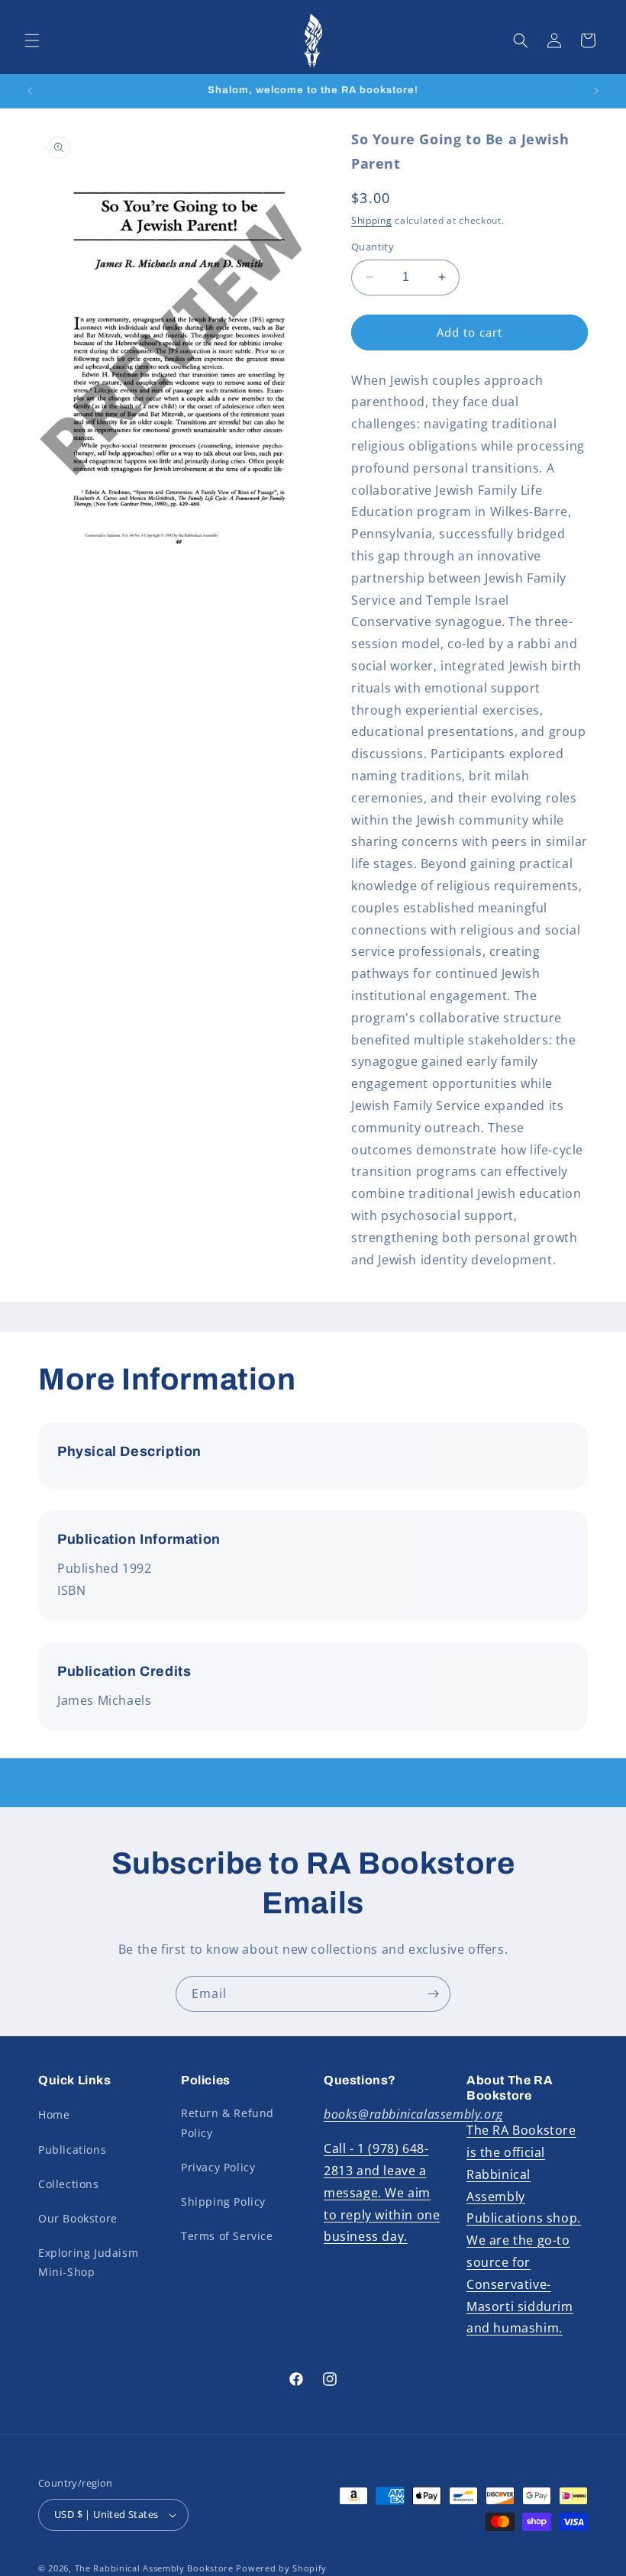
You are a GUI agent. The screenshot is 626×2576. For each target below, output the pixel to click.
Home (54, 2114)
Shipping (372, 220)
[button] (32, 40)
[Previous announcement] (30, 91)
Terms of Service (227, 2236)
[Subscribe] (433, 1994)
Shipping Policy (223, 2202)
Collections (69, 2184)
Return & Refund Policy (227, 2122)
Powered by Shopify (281, 2568)
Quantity (373, 247)
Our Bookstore (78, 2218)
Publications (72, 2150)
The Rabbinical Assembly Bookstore (154, 2568)
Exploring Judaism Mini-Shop (88, 2262)
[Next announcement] (596, 91)
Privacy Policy (218, 2167)
